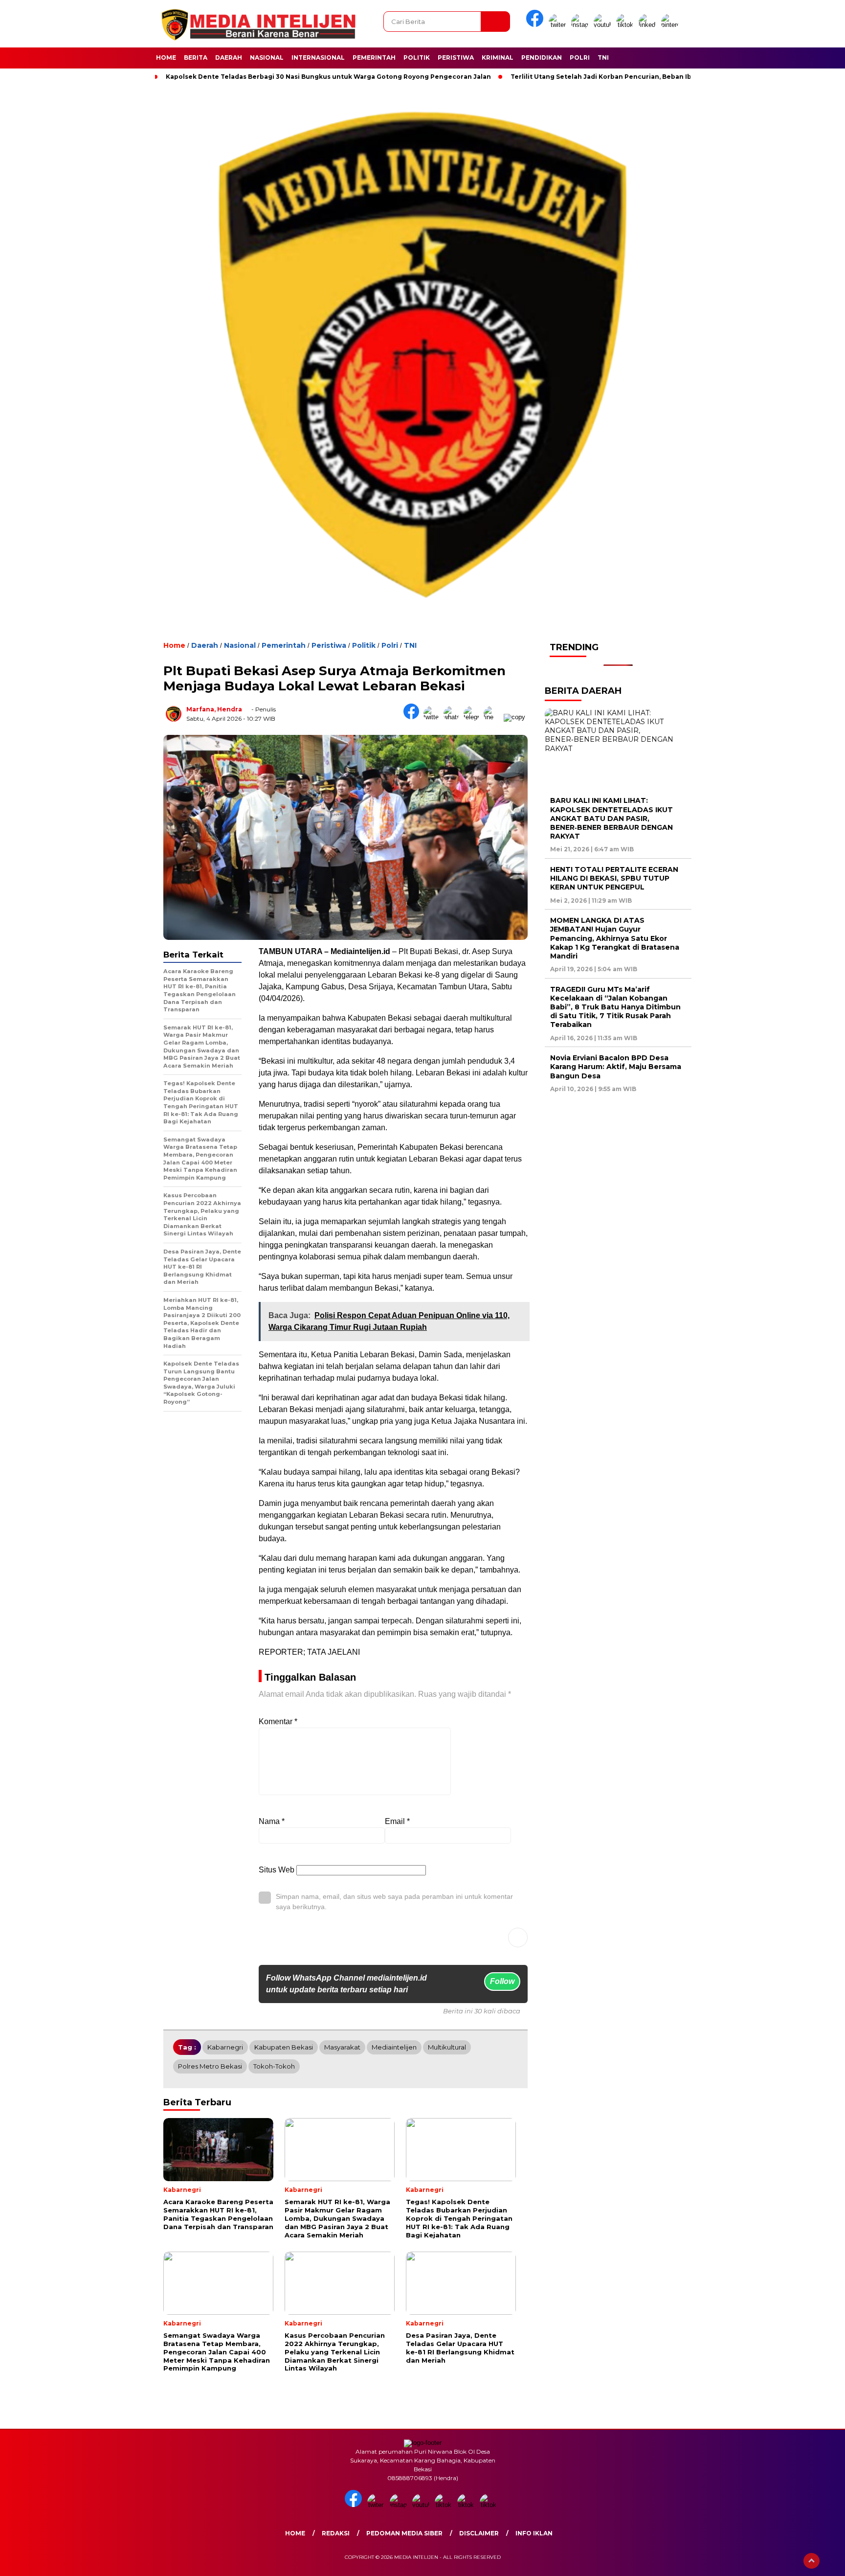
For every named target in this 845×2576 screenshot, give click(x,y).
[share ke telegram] (474, 717)
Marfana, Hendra (214, 709)
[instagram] (581, 25)
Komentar (278, 1721)
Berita (196, 57)
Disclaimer (479, 2533)
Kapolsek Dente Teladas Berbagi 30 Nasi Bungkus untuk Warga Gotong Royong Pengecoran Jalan (328, 77)
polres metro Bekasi (210, 2066)
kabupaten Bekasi (284, 2047)
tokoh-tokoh (274, 2066)
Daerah (229, 57)
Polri (580, 57)
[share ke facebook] (413, 717)
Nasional (267, 57)
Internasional (318, 57)
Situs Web (277, 1870)
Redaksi (336, 2533)
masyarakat (342, 2047)
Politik (417, 57)
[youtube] (604, 25)
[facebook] (536, 25)
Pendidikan (542, 57)
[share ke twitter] (434, 717)
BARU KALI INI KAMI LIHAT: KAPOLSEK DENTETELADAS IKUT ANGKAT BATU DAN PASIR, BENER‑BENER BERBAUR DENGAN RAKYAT (612, 818)
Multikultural (447, 2047)
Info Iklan (534, 2533)
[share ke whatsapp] (454, 717)
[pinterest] (671, 25)
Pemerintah (374, 57)
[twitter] (559, 25)
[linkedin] (649, 25)
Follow (502, 1981)
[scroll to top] (812, 2561)
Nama (272, 1821)
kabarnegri (225, 2047)
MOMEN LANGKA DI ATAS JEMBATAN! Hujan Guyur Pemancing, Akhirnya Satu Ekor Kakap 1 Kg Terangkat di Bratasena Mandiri (615, 938)
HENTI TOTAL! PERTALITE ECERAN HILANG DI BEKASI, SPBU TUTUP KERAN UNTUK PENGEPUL (614, 878)
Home (166, 57)
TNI (603, 57)
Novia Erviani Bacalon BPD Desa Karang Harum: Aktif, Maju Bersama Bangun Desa (616, 1067)
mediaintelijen (394, 2047)
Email (397, 1821)
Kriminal (498, 57)
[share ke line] (494, 717)
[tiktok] (626, 25)
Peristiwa (456, 57)
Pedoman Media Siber (404, 2533)
